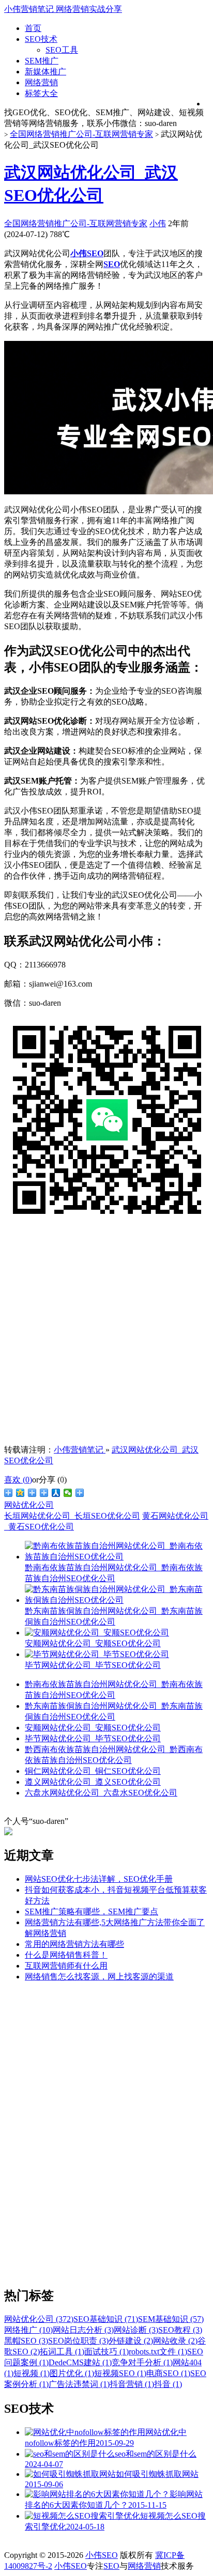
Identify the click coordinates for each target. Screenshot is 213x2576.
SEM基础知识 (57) (171, 2319)
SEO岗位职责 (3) (78, 2341)
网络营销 (41, 82)
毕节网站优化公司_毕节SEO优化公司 (93, 1738)
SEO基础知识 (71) (106, 2319)
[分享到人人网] (56, 1493)
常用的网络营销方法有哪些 (74, 1944)
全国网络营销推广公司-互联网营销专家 (81, 134)
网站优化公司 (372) (39, 2319)
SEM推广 (42, 61)
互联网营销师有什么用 (66, 1966)
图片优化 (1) (72, 2373)
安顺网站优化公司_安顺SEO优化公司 (93, 1728)
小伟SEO (102, 2555)
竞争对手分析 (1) (142, 2362)
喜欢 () (18, 1480)
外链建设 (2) (131, 2341)
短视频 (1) (32, 2373)
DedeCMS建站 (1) (80, 2362)
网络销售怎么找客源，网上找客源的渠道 (99, 1977)
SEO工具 (62, 50)
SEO (111, 2566)
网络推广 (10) (28, 2330)
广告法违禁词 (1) (79, 2384)
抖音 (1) (168, 2384)
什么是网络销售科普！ (66, 1955)
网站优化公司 (29, 1505)
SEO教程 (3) (180, 2330)
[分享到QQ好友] (44, 1493)
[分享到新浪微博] (9, 1493)
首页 (33, 28)
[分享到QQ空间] (20, 1493)
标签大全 (41, 93)
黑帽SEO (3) (26, 2341)
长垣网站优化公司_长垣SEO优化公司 (72, 1516)
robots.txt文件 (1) (158, 2352)
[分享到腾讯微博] (32, 1493)
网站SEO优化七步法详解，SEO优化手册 (99, 1879)
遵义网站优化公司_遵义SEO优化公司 (93, 1782)
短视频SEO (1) (120, 2373)
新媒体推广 (45, 72)
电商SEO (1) (168, 2373)
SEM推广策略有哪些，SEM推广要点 (92, 1911)
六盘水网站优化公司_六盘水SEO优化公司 (101, 1793)
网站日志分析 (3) (83, 2330)
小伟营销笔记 (80, 1450)
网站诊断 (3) (136, 2330)
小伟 (158, 223)
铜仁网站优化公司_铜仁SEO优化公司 (93, 1771)
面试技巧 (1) (106, 2352)
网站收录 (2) (175, 2341)
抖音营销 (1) (132, 2384)
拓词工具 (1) (62, 2352)
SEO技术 (41, 39)
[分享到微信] (68, 1493)
